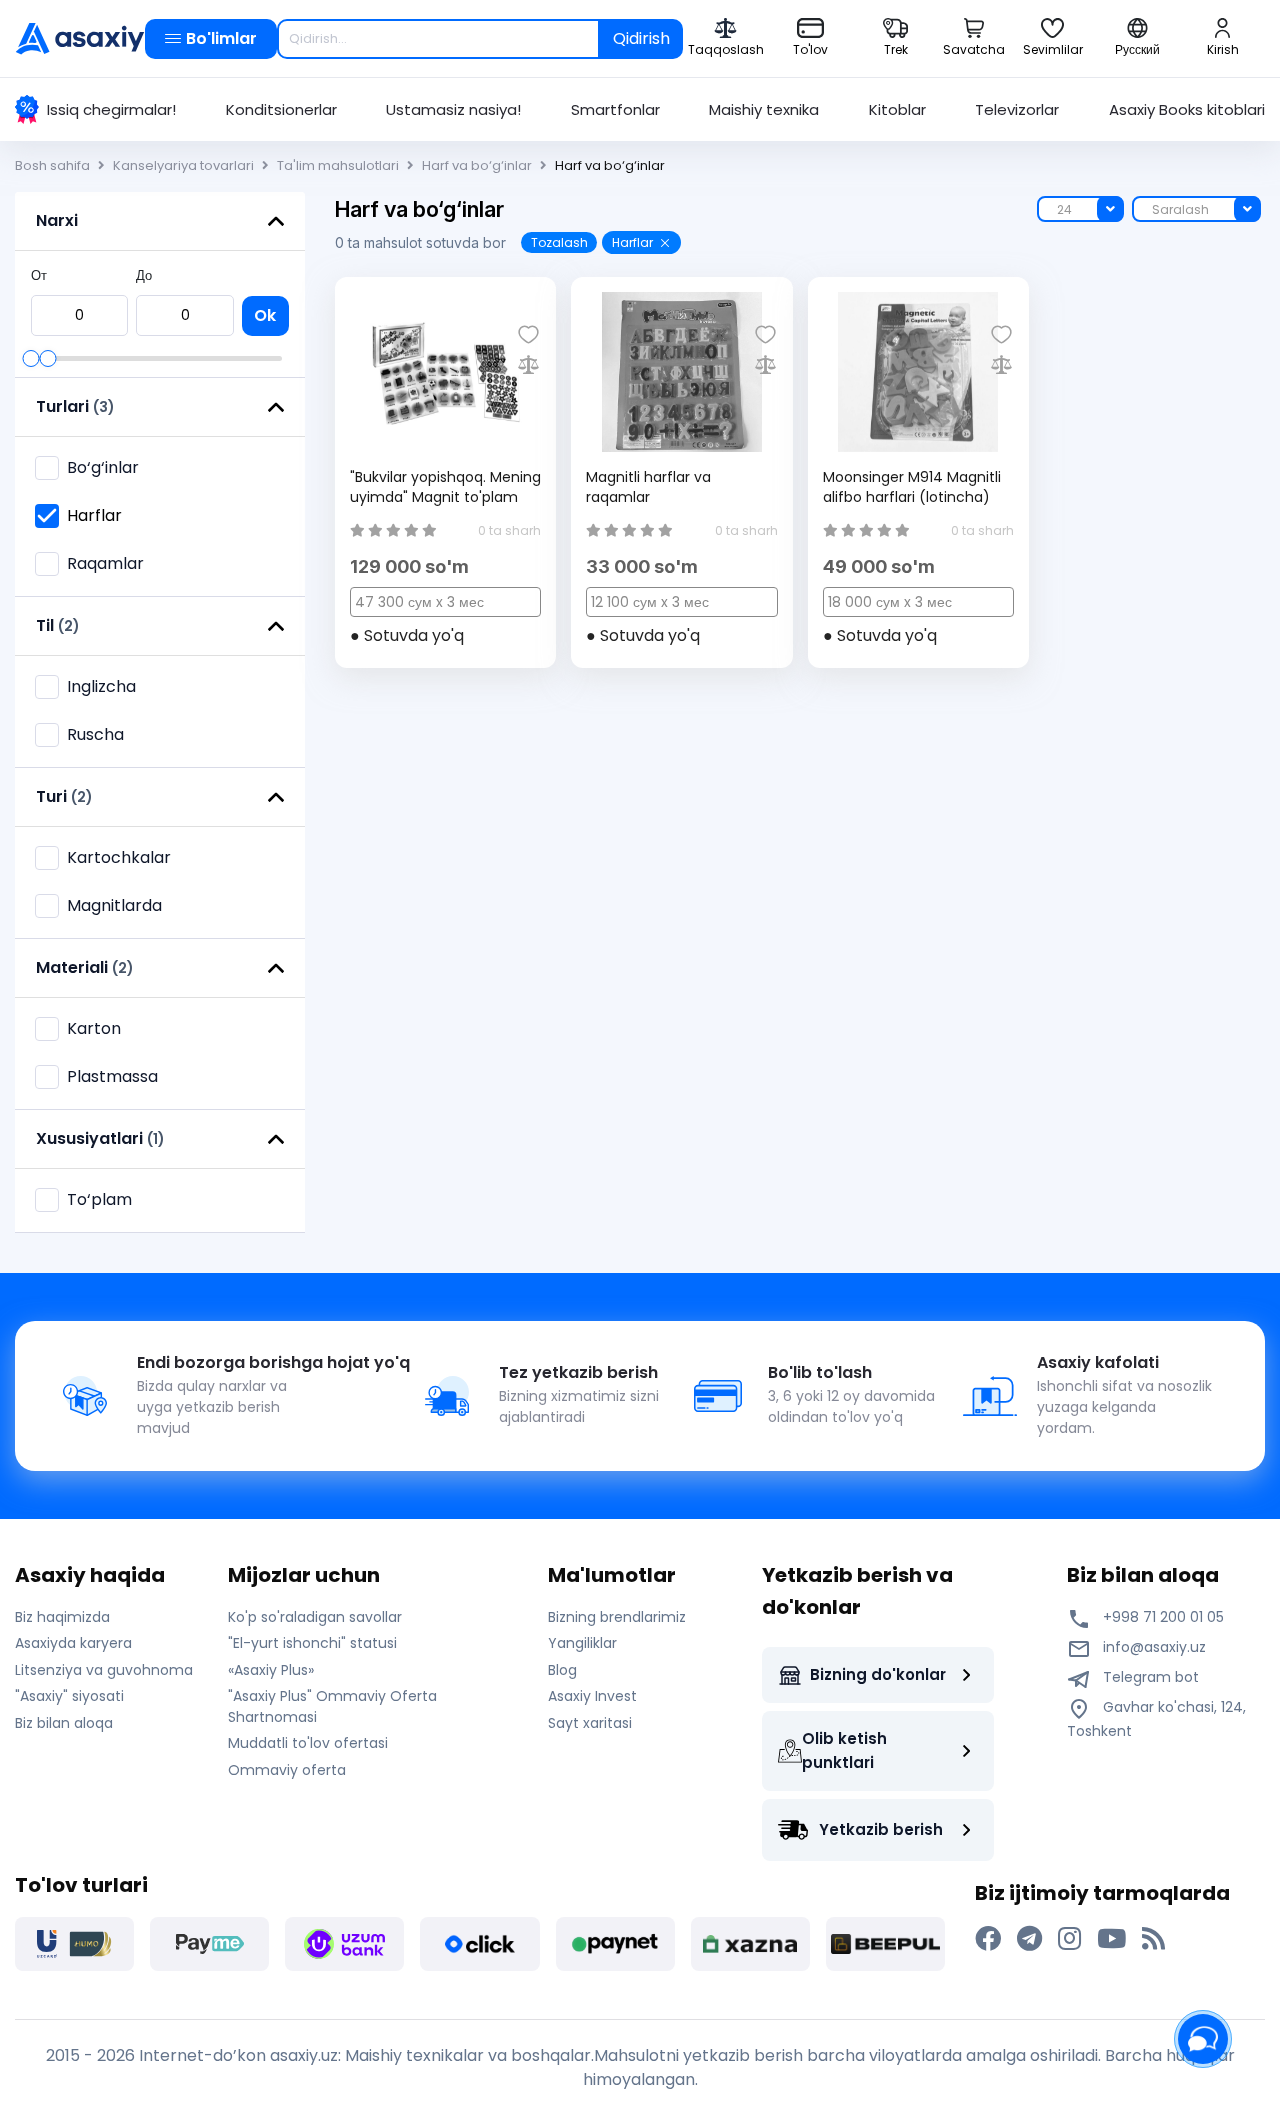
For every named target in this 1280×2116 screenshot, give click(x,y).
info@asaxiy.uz (1154, 1647)
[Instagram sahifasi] (1069, 1939)
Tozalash (559, 242)
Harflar (632, 242)
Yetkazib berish (881, 1829)
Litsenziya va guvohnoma (104, 1670)
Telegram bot (1149, 1677)
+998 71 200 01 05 (1161, 1617)
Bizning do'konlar (878, 1674)
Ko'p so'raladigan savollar (315, 1617)
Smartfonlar (615, 109)
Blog (562, 1670)
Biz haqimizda (62, 1617)
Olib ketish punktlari (844, 1750)
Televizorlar (1017, 109)
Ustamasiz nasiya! (453, 109)
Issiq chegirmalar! (111, 109)
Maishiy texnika (764, 109)
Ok (265, 315)
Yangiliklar (582, 1643)
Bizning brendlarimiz (617, 1617)
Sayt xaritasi (590, 1723)
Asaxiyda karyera (73, 1643)
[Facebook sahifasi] (988, 1939)
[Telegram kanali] (1029, 1939)
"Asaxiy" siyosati (69, 1696)
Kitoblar (897, 109)
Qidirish (641, 38)
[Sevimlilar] (528, 334)
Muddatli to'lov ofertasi (308, 1743)
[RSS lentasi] (1153, 1939)
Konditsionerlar (281, 109)
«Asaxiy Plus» (271, 1670)
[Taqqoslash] (528, 364)
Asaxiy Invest (592, 1696)
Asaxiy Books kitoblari (1187, 109)
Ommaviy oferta (287, 1770)
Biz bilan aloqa (64, 1723)
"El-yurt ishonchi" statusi (312, 1643)
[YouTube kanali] (1111, 1939)
